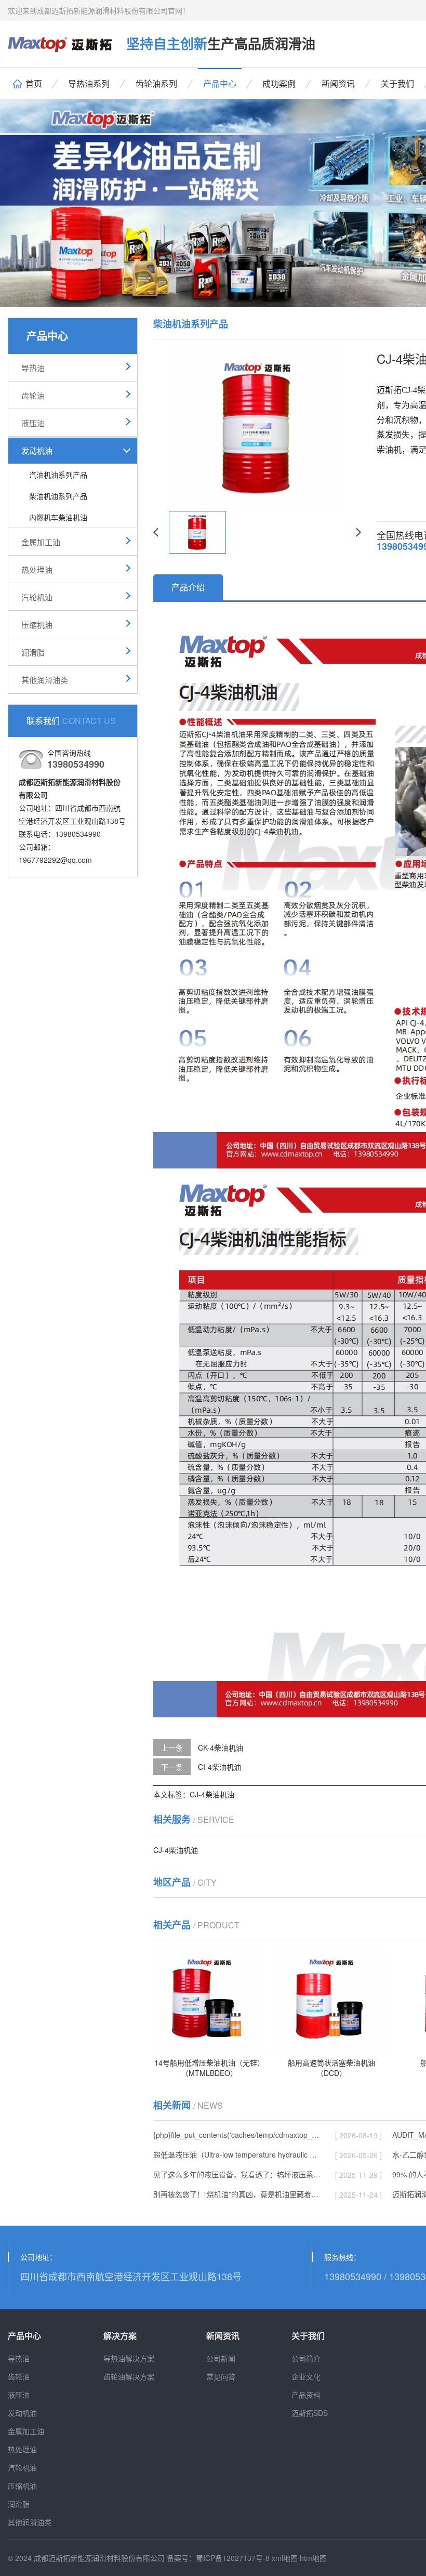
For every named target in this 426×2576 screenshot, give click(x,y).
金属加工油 (41, 542)
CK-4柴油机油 (221, 1747)
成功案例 (279, 83)
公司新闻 (221, 2358)
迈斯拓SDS (310, 2413)
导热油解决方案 (129, 2358)
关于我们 (397, 83)
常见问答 (221, 2376)
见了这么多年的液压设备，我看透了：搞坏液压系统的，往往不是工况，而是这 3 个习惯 (237, 2174)
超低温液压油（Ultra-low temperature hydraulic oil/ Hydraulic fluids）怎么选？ (237, 2154)
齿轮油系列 (156, 83)
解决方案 (120, 2336)
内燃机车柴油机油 (58, 517)
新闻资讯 (338, 83)
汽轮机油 (37, 597)
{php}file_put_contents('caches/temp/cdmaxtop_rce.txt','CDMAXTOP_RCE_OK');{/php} (237, 2135)
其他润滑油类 (45, 680)
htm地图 (313, 2558)
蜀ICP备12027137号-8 (233, 2558)
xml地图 (285, 2558)
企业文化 (306, 2376)
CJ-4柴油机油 (212, 1794)
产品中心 (220, 83)
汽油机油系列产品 (58, 475)
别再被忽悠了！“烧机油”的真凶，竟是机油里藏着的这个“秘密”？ (237, 2194)
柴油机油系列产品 (58, 496)
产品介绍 (188, 587)
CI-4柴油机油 (219, 1767)
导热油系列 (89, 83)
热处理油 (37, 569)
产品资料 (306, 2395)
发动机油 (37, 450)
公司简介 (306, 2358)
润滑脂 (33, 652)
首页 (34, 83)
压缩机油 (37, 625)
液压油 (33, 423)
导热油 (33, 368)
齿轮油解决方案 (129, 2376)
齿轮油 (33, 395)
